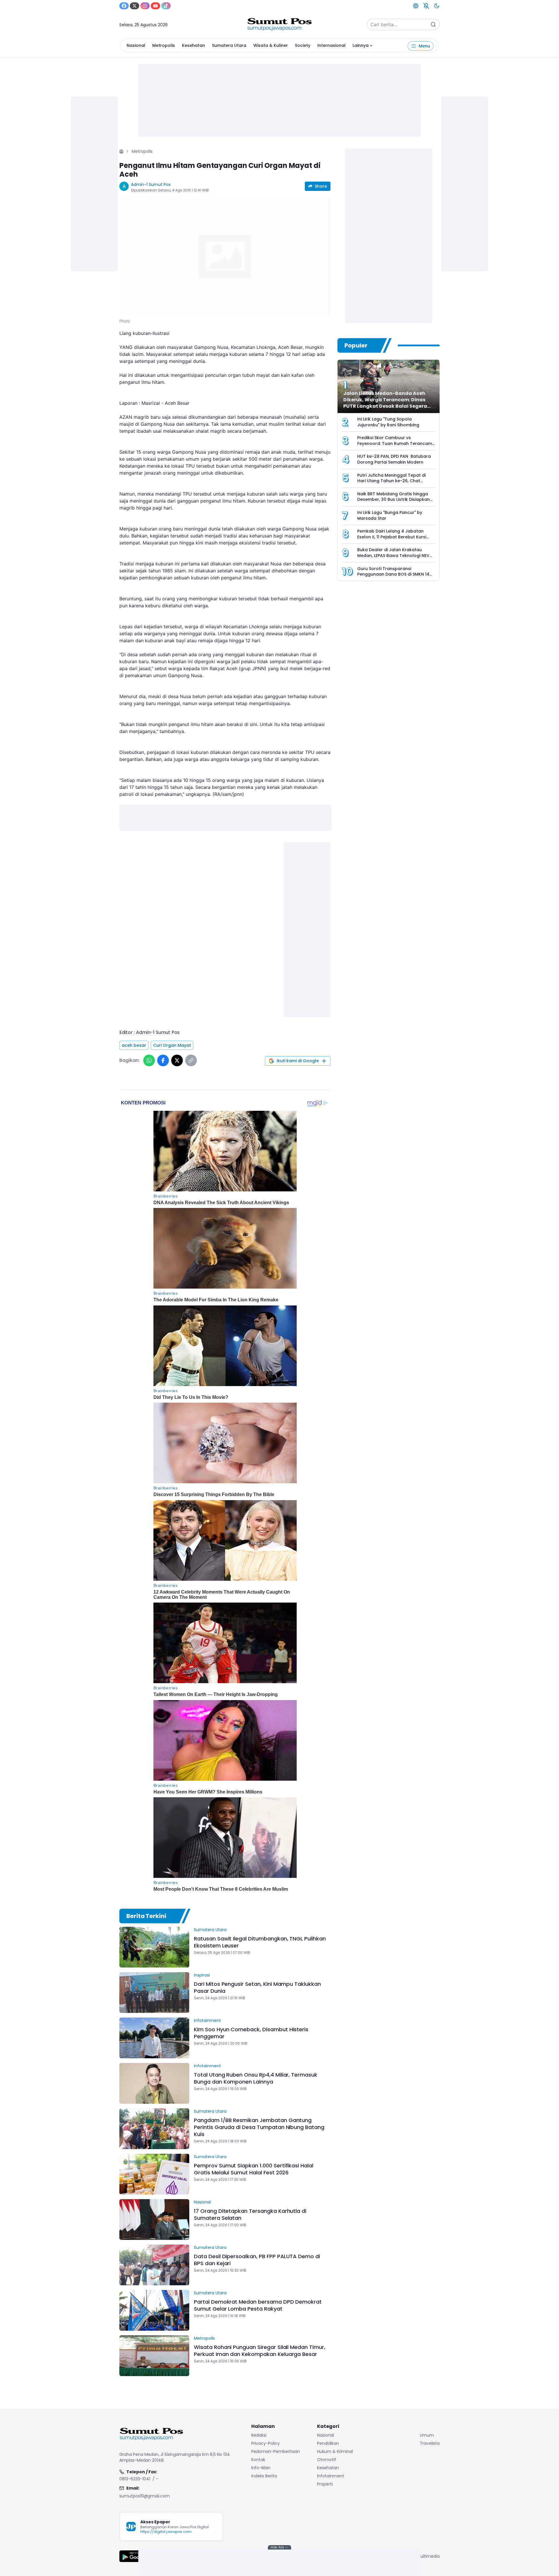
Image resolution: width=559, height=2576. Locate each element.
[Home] (121, 151)
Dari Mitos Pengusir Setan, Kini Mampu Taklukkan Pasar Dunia (257, 1987)
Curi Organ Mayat (172, 1045)
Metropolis (164, 45)
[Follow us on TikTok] (166, 6)
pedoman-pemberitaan (276, 2451)
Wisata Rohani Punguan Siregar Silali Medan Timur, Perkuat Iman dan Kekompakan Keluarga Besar (260, 2351)
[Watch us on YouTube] (155, 6)
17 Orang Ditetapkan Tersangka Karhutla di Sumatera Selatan (250, 2214)
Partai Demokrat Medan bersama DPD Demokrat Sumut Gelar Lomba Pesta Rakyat (258, 2305)
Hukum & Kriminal (335, 2451)
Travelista (430, 2443)
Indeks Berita (264, 2476)
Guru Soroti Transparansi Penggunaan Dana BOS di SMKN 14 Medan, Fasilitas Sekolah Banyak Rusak (393, 577)
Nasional (136, 45)
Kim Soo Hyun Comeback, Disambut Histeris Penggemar (251, 2033)
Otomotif (327, 2460)
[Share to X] (177, 1060)
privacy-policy (266, 2443)
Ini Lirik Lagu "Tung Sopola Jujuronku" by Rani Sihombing (388, 422)
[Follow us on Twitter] (135, 6)
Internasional (331, 45)
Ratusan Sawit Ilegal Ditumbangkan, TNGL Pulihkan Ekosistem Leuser (260, 1942)
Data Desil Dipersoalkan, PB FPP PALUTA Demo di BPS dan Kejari (257, 2260)
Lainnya (361, 45)
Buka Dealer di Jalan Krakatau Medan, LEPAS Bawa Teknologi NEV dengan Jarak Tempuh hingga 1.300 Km (395, 558)
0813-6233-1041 (135, 2479)
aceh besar (134, 1045)
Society (303, 45)
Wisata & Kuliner (271, 45)
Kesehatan (193, 45)
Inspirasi (202, 1975)
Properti (325, 2484)
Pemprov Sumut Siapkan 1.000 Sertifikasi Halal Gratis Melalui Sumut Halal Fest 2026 (254, 2169)
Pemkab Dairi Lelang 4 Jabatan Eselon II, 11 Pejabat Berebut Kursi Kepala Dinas (392, 537)
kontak (258, 2460)
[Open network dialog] (416, 6)
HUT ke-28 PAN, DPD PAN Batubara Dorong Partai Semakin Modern (394, 459)
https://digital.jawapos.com (166, 2532)
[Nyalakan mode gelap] (437, 6)
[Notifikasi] (426, 6)
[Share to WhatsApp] (149, 1060)
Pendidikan (328, 2443)
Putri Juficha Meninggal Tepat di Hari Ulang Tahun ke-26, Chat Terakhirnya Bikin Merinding (391, 481)
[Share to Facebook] (163, 1060)
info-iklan (261, 2468)
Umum (427, 2435)
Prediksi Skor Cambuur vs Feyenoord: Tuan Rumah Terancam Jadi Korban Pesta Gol (395, 443)
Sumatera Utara (229, 45)
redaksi (259, 2435)
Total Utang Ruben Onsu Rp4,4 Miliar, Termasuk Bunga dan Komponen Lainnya (256, 2078)
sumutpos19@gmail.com (145, 2496)
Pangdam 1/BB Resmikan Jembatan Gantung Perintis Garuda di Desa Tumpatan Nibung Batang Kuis (259, 2127)
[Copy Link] (191, 1060)
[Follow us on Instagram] (145, 6)
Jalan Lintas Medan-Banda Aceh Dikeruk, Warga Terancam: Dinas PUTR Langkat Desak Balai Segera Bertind (385, 403)
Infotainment (207, 2020)
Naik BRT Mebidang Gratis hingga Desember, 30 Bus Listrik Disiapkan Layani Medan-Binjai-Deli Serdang (393, 500)
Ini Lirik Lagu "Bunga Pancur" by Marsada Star (390, 515)
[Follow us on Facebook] (124, 6)
